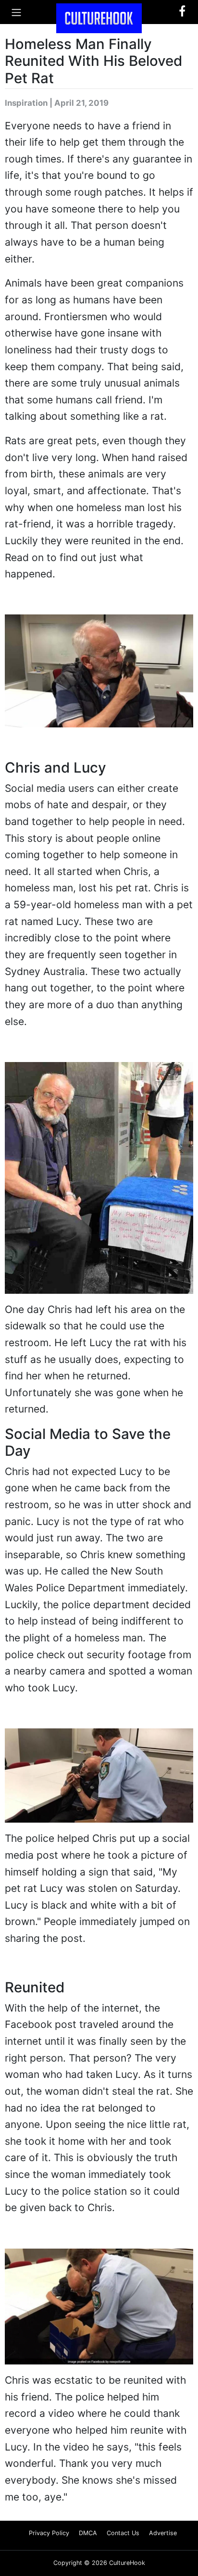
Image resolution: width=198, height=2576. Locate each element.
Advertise (163, 2533)
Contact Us (123, 2533)
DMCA (88, 2533)
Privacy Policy (49, 2533)
